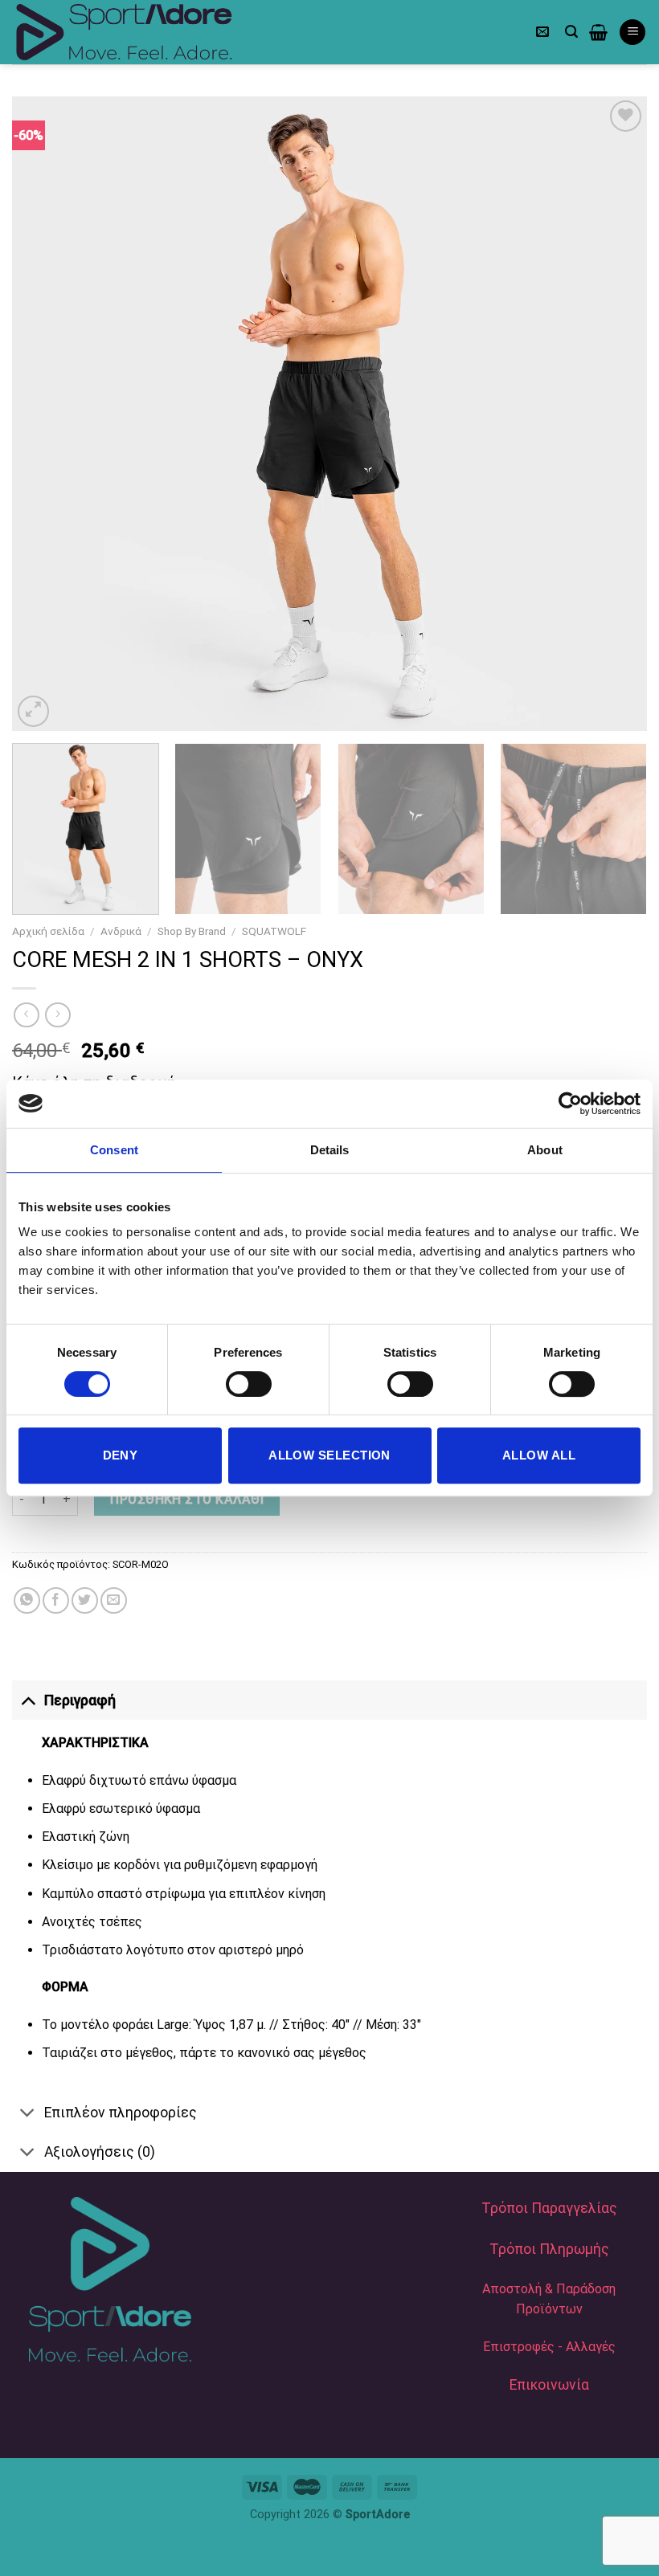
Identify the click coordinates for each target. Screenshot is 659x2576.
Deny (121, 1455)
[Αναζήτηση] (571, 32)
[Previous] (45, 414)
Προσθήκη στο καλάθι (187, 1499)
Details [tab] (330, 1150)
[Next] (614, 414)
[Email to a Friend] (114, 1600)
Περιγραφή (80, 1700)
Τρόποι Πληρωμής (549, 2249)
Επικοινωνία (549, 2385)
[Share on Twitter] (85, 1600)
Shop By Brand (192, 931)
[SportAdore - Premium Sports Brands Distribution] (145, 32)
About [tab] (545, 1150)
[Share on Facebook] (56, 1600)
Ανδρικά (121, 931)
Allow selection (329, 1455)
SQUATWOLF (274, 931)
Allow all (539, 1455)
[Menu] (632, 33)
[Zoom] (33, 711)
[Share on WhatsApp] (27, 1600)
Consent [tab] (114, 1150)
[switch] (249, 1384)
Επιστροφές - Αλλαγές (549, 2347)
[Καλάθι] (598, 32)
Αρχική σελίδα (48, 931)
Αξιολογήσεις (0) (100, 2152)
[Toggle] (28, 1700)
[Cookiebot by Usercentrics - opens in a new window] (570, 1104)
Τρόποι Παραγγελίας (549, 2208)
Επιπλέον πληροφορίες (121, 2113)
